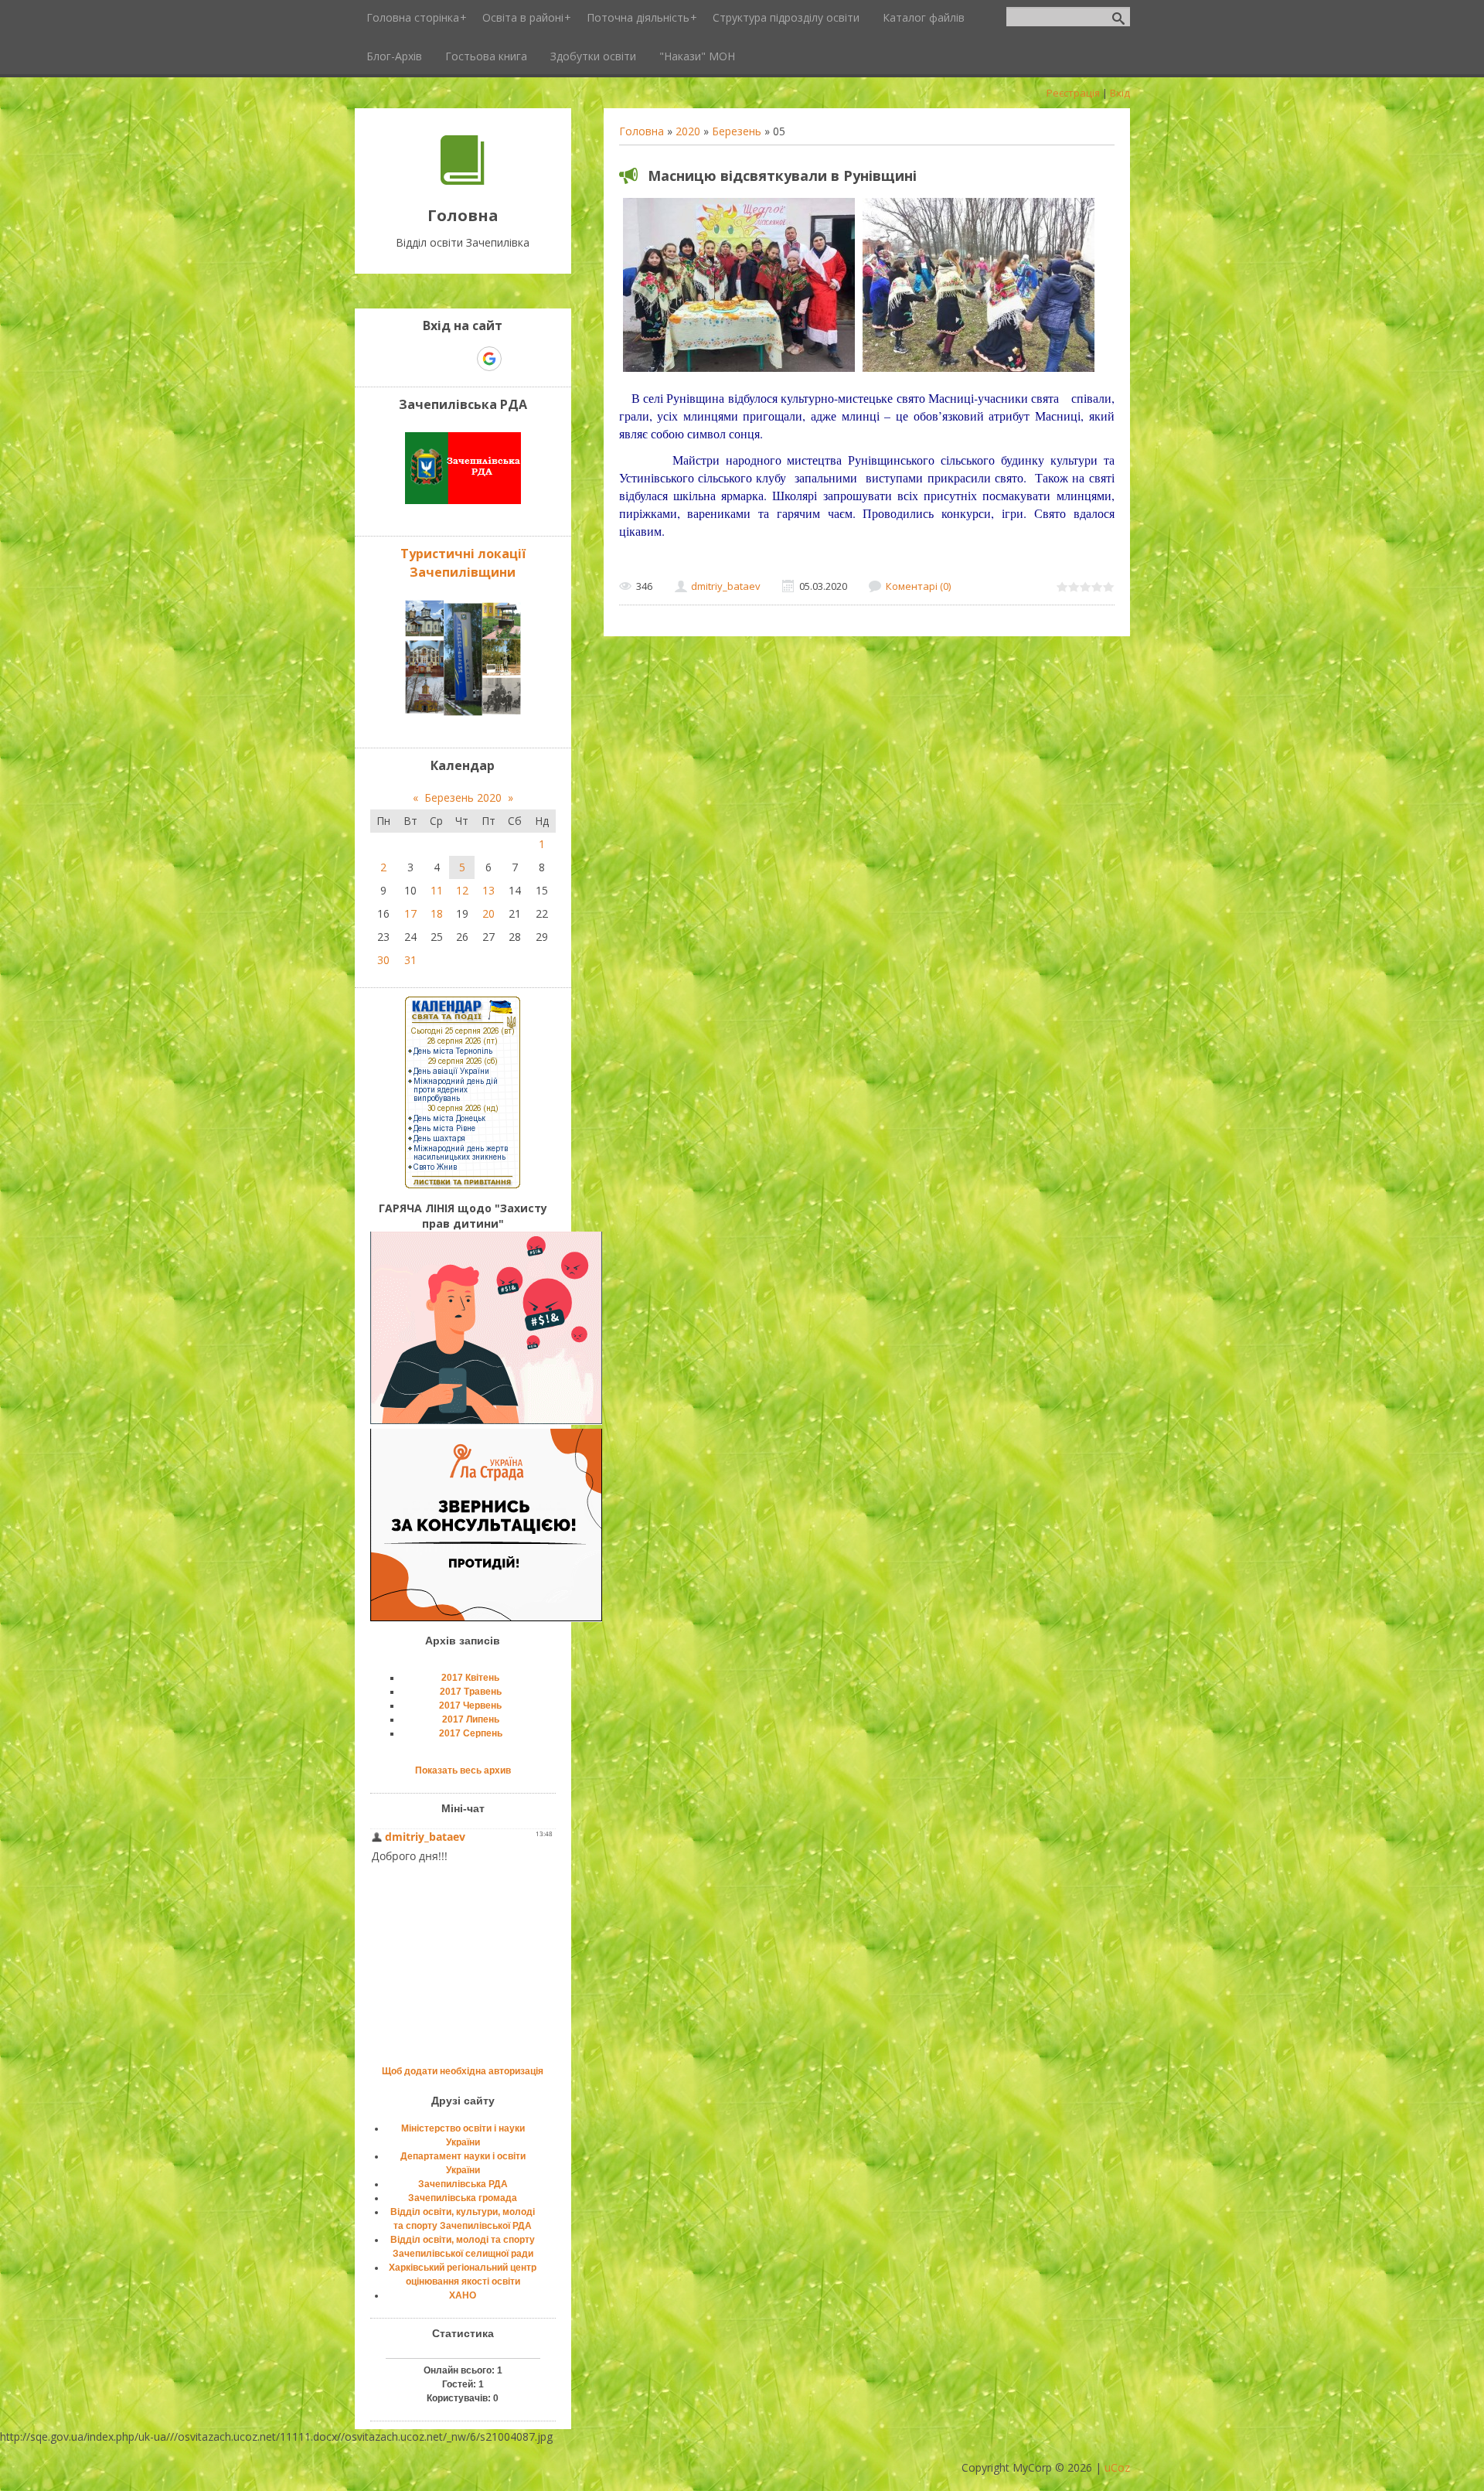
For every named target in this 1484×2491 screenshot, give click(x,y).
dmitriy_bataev (726, 586)
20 (488, 913)
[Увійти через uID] (436, 359)
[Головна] (463, 181)
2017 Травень (471, 1692)
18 (437, 913)
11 (437, 890)
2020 (688, 131)
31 (410, 960)
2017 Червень (470, 1706)
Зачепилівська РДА (463, 2184)
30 (383, 960)
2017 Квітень (470, 1678)
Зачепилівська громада (463, 2198)
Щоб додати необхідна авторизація (463, 2071)
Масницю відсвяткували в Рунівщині (782, 175)
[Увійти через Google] (489, 359)
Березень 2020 (463, 797)
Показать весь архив (463, 1770)
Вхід (1120, 93)
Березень (737, 131)
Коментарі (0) (918, 586)
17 (410, 913)
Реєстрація (1073, 93)
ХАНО (463, 2295)
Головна (642, 131)
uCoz (1117, 2467)
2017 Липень (471, 1719)
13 (488, 890)
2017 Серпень (471, 1733)
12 (462, 890)
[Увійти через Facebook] (462, 359)
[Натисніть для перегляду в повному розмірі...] (739, 371)
